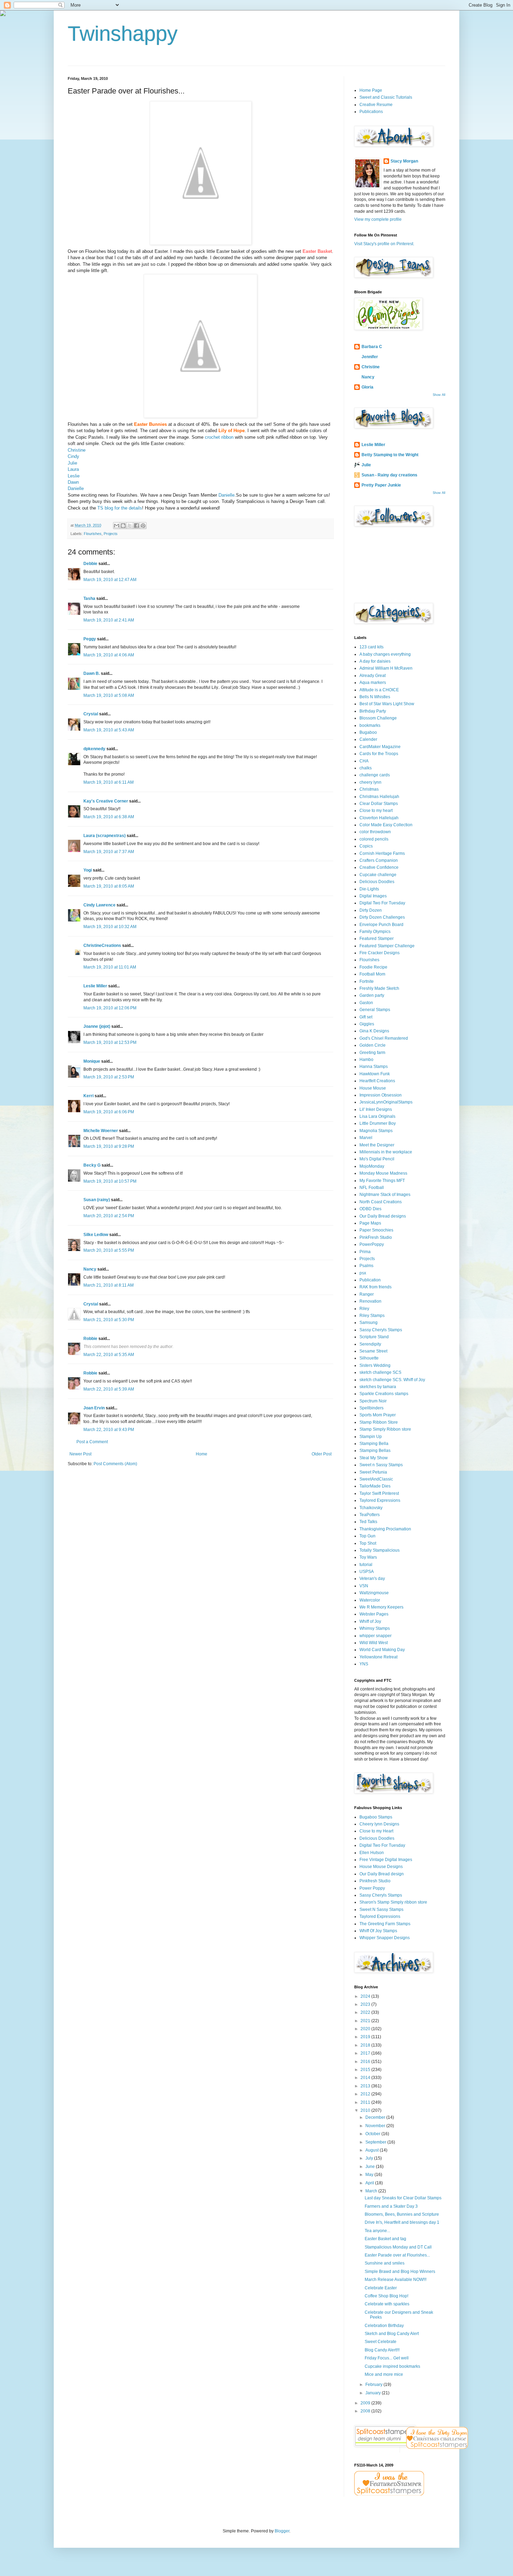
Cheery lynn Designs (379, 1824)
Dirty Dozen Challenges (382, 917)
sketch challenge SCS (380, 1372)
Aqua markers (373, 683)
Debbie (90, 564)
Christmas (369, 789)
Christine (77, 450)
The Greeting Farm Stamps (385, 1924)
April (370, 2183)
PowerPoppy (372, 1244)
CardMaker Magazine (380, 747)
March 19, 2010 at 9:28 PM (109, 1146)
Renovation (370, 1301)
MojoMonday (372, 1166)
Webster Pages (374, 1614)
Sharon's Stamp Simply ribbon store (393, 1902)
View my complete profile (378, 219)
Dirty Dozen (371, 910)
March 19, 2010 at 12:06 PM (110, 1008)
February (374, 2385)
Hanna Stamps (374, 1067)
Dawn (73, 482)
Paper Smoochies (376, 1230)
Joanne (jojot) (97, 1026)
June (371, 2167)
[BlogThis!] (123, 526)
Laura (73, 469)
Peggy (90, 639)
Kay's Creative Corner (106, 801)
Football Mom (372, 974)
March (372, 2191)
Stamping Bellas (375, 1451)
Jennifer (370, 357)
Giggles (367, 1024)
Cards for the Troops (379, 754)
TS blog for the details (120, 508)
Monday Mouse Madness (383, 1173)
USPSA (367, 1572)
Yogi (88, 870)
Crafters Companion (379, 860)
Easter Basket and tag (385, 2239)
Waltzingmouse (374, 1593)
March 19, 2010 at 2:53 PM (109, 1077)
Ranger (367, 1294)
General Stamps (375, 1010)
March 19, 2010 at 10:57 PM (110, 1181)
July (370, 2158)
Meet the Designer (377, 1145)
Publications (371, 112)
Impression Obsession (381, 1095)
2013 (366, 2086)
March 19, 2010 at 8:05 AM (109, 886)
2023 (366, 2004)
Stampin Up (371, 1437)
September (376, 2142)
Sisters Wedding (375, 1365)
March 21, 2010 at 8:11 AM (109, 1285)
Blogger (282, 2531)
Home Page (371, 90)
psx (363, 1273)
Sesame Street (373, 1351)
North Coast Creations (381, 1202)
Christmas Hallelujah (379, 797)
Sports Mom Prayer (378, 1415)
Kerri (88, 1096)
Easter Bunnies (150, 424)
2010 (366, 2110)
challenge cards (375, 775)
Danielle (76, 488)
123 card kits (371, 647)
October (373, 2134)
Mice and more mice (384, 2374)
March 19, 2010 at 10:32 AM (110, 927)
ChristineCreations (102, 946)
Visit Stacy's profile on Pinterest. (384, 244)
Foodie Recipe (373, 967)
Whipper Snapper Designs (385, 1938)
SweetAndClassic (376, 1479)
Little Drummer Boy (378, 1123)
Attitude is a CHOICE (379, 690)
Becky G (92, 1165)
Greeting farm (372, 1053)
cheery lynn (370, 782)
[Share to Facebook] (136, 526)
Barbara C (372, 347)
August (373, 2150)
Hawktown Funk (375, 1074)
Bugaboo (368, 732)
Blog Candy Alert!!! (382, 2350)
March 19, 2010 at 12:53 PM (110, 1042)
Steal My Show (374, 1458)
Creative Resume (376, 105)
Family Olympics (375, 932)
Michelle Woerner (101, 1131)
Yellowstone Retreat (378, 1657)
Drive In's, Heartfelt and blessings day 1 (402, 2222)
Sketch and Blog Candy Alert (392, 2334)
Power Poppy (372, 1888)
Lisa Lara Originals (377, 1116)
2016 (366, 2062)
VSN (364, 1586)
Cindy (73, 456)
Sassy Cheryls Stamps (381, 1330)
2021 (366, 2021)
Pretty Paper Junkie (381, 485)
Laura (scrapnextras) (105, 836)
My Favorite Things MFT (382, 1181)
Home (202, 1454)
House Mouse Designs (381, 1867)
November (376, 2126)
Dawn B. (92, 673)
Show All (439, 395)
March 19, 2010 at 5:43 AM (109, 730)
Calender (368, 739)
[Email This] (117, 526)
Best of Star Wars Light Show (387, 704)
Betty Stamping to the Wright (390, 455)
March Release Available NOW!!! (396, 2280)
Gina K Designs (374, 1031)
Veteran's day (372, 1579)
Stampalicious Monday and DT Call (398, 2247)
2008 (366, 2411)
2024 (366, 1996)
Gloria (367, 387)
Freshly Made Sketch (379, 988)
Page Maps (370, 1223)
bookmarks (370, 725)
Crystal (91, 714)
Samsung (369, 1323)
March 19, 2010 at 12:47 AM (110, 580)
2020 (366, 2029)
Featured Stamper (377, 939)
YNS (364, 1664)
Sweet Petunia (373, 1472)
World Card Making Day (382, 1650)
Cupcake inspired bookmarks (392, 2366)
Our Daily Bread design (382, 1874)
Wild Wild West (374, 1643)
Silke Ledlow (96, 1235)
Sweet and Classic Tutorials (386, 97)
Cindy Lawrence (99, 905)
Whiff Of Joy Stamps (378, 1931)
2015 (366, 2070)
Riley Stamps (372, 1316)
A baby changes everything (385, 654)
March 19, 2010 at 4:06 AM (109, 655)
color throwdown (375, 832)
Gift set (366, 1017)
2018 (366, 2045)
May (370, 2175)
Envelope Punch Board (381, 925)
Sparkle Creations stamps (384, 1394)
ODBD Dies (370, 1209)
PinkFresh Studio (376, 1237)
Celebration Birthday (384, 2326)
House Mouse (373, 1088)
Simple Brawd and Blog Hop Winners (400, 2272)
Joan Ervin (94, 1408)
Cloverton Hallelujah (379, 818)
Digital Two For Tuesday (382, 903)
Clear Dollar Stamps (379, 804)
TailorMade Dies (375, 1486)
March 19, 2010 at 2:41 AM (109, 620)
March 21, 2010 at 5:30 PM (109, 1320)
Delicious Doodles (377, 882)
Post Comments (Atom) (115, 1464)
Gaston (366, 1003)
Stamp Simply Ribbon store (385, 1429)
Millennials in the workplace (386, 1152)
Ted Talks (368, 1522)
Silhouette (369, 1358)
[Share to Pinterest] (143, 526)
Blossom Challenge (378, 718)
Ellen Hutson (372, 1853)
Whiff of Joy (370, 1621)
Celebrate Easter (381, 2288)
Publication (370, 1280)
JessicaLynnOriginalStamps (386, 1102)
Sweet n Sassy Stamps (381, 1465)
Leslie (74, 476)
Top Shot (368, 1543)
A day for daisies (375, 661)
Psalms (366, 1266)
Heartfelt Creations (377, 1081)
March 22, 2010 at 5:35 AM (109, 1355)
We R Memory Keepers (381, 1607)
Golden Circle (373, 1045)
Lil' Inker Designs (376, 1109)
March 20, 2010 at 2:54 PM (109, 1216)
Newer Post (80, 1454)
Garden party (372, 995)
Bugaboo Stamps (376, 1817)
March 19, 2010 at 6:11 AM (109, 782)
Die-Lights (369, 889)
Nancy (90, 1269)
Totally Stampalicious (380, 1550)
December (376, 2117)
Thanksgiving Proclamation (385, 1529)
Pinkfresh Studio (375, 1881)
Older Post (322, 1454)
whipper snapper (376, 1636)
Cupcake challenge (378, 875)
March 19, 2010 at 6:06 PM (109, 1112)
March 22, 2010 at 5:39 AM (109, 1389)
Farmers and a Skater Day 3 (391, 2206)
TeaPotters (370, 1515)
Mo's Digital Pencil (377, 1159)
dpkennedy (94, 749)
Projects (111, 534)
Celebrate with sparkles (387, 2304)
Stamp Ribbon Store (379, 1422)
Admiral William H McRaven (386, 668)
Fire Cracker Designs (380, 953)
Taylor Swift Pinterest (379, 1493)
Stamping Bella (374, 1444)
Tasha (89, 598)
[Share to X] (130, 526)
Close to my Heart (376, 1831)
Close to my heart (376, 811)
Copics (366, 846)
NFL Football (372, 1188)
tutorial (366, 1565)
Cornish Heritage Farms (382, 853)
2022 (366, 2012)
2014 (366, 2078)
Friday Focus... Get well (387, 2358)
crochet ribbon (219, 437)
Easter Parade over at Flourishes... (397, 2255)
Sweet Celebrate (381, 2342)
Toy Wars (368, 1557)
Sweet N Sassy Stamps (381, 1910)
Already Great (373, 676)
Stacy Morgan (404, 161)
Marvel (366, 1138)
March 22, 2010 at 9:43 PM (109, 1430)
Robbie (90, 1339)
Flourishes (93, 534)
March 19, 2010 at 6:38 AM (109, 817)
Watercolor (370, 1600)
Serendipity (370, 1344)
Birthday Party (373, 711)
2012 (366, 2094)
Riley (364, 1309)
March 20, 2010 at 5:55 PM (109, 1250)
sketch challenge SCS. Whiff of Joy (392, 1380)
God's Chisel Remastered (384, 1038)
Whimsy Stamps (375, 1628)
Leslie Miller (95, 986)
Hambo (366, 1060)
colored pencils (374, 839)
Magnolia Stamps (376, 1131)
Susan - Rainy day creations (389, 475)
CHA (364, 761)
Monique (92, 1061)
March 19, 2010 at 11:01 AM (110, 967)
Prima (365, 1252)
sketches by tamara (378, 1387)
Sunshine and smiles (385, 2263)
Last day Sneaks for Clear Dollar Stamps (403, 2198)
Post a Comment (92, 1442)
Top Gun (367, 1536)
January (374, 2393)
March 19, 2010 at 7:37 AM (109, 852)
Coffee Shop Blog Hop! (386, 2296)
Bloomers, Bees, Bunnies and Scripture (402, 2214)
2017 (366, 2053)
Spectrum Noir (373, 1401)
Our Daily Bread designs (383, 1216)
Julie (72, 463)
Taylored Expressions (380, 1500)
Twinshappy (123, 34)
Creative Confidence (379, 867)
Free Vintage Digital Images (386, 1860)
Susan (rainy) (97, 1200)
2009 (366, 2403)
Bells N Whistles (375, 697)
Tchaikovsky (371, 1508)
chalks (366, 768)
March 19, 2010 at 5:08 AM (109, 695)
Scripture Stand (374, 1337)
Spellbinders (371, 1408)
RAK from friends (376, 1287)
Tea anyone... (377, 2231)
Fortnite (367, 981)
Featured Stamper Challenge (387, 946)
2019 (366, 2037)
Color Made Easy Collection (386, 825)
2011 (366, 2102)
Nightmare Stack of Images (385, 1195)
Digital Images (373, 896)
